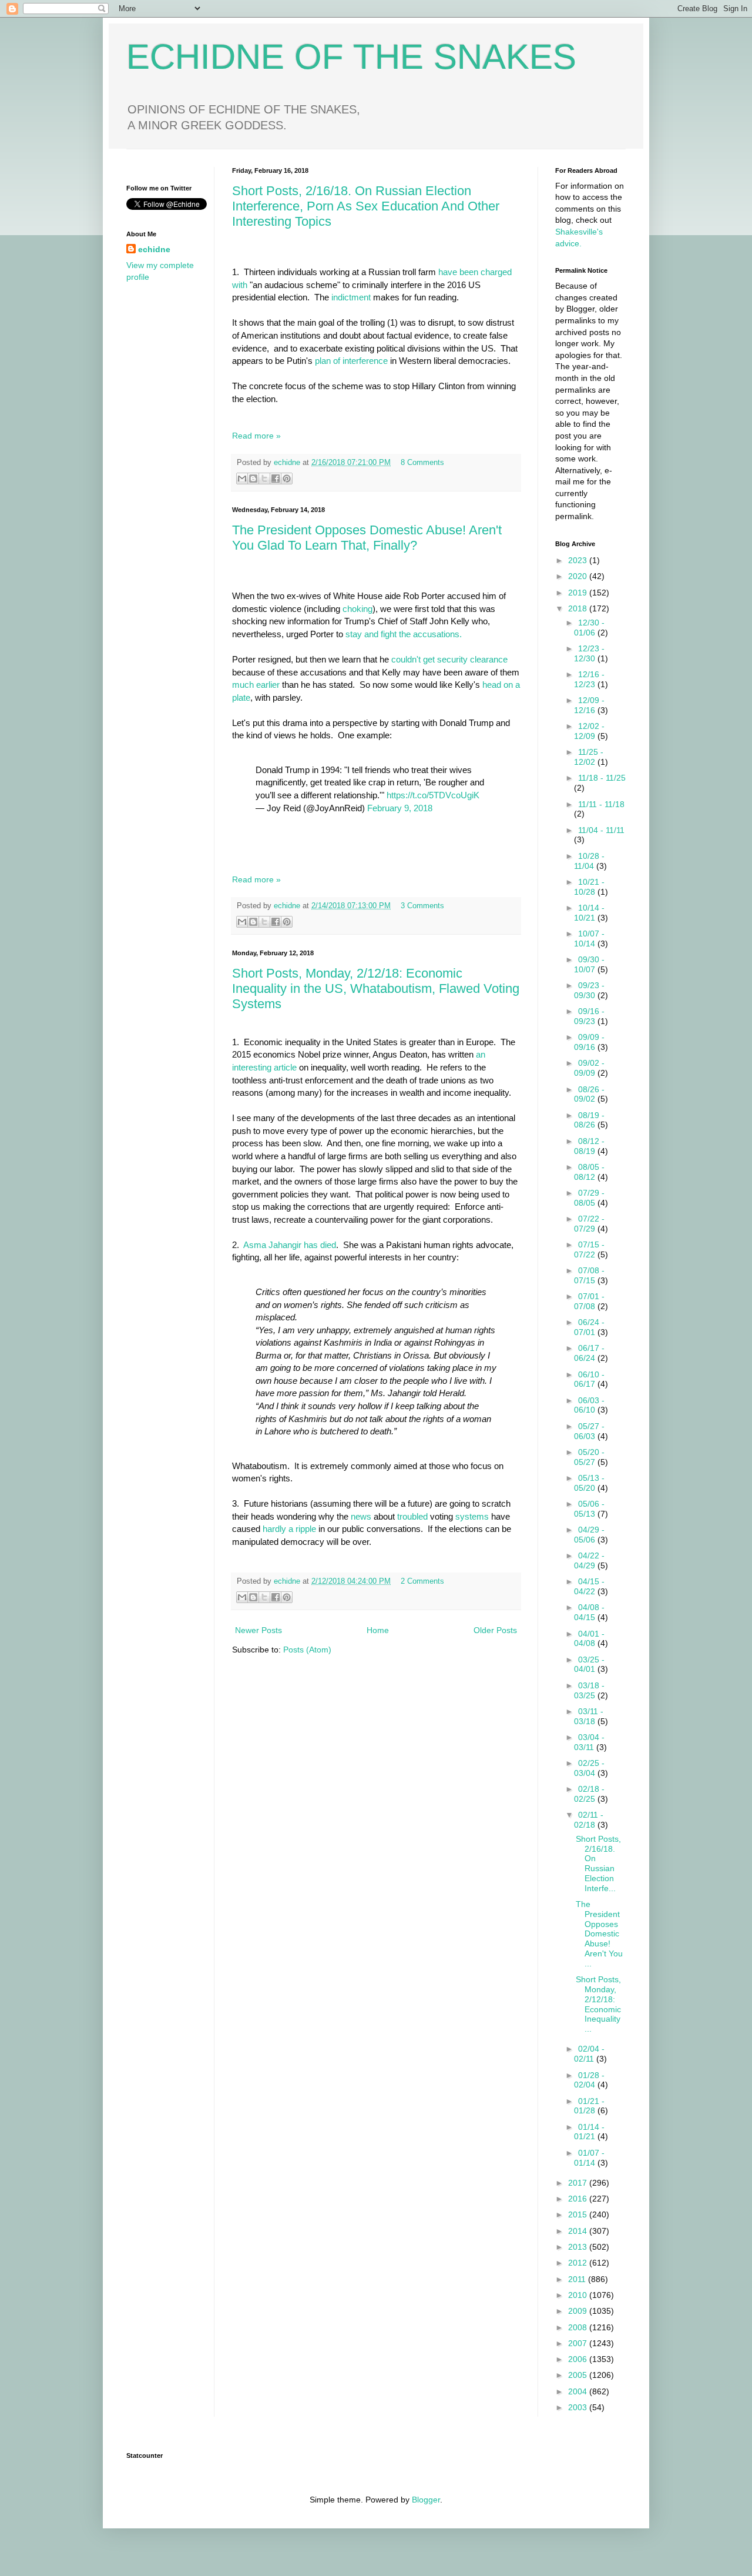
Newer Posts (258, 1630)
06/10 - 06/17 (589, 1379)
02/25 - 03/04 (589, 1768)
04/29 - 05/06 (589, 1535)
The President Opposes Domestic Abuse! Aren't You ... (599, 1934)
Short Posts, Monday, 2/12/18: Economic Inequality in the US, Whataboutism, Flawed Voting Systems (376, 988)
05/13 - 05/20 (589, 1483)
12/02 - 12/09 (589, 731)
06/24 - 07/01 (589, 1327)
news (361, 1516)
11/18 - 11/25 (602, 778)
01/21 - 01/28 (589, 2106)
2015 (579, 2214)
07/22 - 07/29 (589, 1224)
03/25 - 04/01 (589, 1665)
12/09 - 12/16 (589, 705)
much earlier (256, 685)
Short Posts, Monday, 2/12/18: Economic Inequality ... (598, 2004)
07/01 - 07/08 (589, 1301)
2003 (579, 2407)
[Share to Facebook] (276, 479)
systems (472, 1516)
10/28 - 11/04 (589, 861)
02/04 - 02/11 (589, 2054)
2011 (578, 2279)
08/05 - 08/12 (589, 1172)
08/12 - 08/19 (589, 1146)
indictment (352, 297)
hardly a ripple (289, 1529)
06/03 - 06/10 (589, 1405)
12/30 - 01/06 (589, 628)
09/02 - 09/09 (589, 1068)
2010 (579, 2295)
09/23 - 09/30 (589, 990)
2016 (579, 2199)
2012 (579, 2263)
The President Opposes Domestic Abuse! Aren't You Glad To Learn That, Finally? (367, 538)
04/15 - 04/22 (589, 1586)
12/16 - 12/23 (589, 679)
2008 (579, 2327)
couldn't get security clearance (449, 659)
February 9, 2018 (400, 808)
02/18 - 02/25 (589, 1794)
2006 (579, 2359)
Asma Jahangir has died (290, 1245)
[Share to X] (264, 479)
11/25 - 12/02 (589, 757)
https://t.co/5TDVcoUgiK (433, 795)
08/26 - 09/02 (589, 1094)
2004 (579, 2391)
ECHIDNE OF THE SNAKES (351, 57)
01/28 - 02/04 (589, 2080)
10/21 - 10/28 (589, 887)
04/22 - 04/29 (589, 1560)
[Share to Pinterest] (287, 479)
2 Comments (422, 1581)
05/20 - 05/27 (589, 1457)
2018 (579, 608)
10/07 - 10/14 (589, 939)
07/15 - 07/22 (589, 1249)
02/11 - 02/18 (589, 1820)
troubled (412, 1516)
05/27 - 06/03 (589, 1431)
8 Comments (422, 463)
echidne (288, 463)
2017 (579, 2183)
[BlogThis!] (253, 479)
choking (357, 609)
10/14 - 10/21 (589, 913)
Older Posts (495, 1630)
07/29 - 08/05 (589, 1198)
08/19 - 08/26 (589, 1120)
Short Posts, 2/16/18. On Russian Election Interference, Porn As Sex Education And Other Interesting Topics (366, 206)
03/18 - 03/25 (589, 1690)
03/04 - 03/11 (589, 1742)
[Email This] (242, 479)
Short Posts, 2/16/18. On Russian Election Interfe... (598, 1864)
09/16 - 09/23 (589, 1016)
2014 (579, 2231)
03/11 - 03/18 (589, 1716)
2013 (579, 2247)
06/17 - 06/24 (589, 1353)
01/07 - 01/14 (589, 2158)
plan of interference (351, 361)
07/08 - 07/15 (589, 1275)
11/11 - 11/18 (601, 804)
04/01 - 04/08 (589, 1639)
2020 (579, 576)
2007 (579, 2343)
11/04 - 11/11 (601, 830)
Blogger (426, 2500)
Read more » (256, 436)
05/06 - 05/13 (589, 1509)
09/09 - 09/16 (589, 1042)
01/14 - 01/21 (589, 2132)
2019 (579, 593)
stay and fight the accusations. (404, 634)
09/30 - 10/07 (589, 964)
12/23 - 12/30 (589, 653)
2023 (579, 560)
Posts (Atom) (307, 1650)
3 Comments (422, 906)
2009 (579, 2311)
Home (378, 1630)
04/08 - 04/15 (589, 1612)
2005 (579, 2375)
